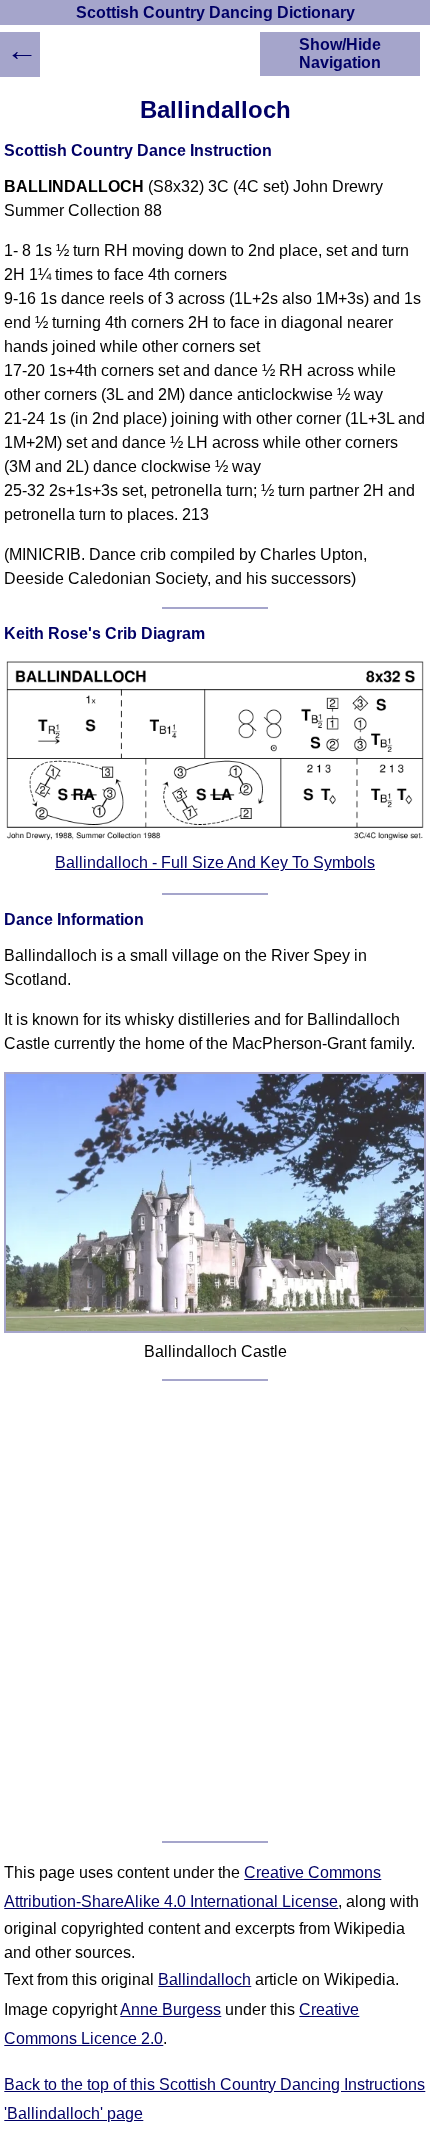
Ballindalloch (204, 1979)
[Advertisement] (215, 1611)
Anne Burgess (170, 2009)
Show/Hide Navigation (340, 53)
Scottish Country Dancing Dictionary (215, 12)
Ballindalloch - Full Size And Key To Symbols (215, 862)
